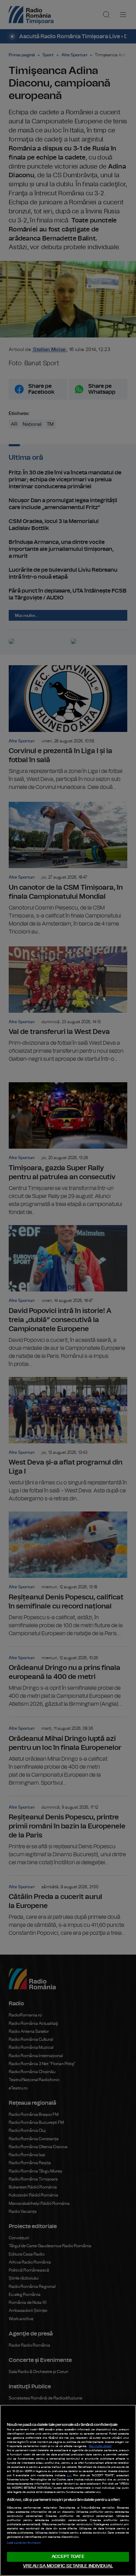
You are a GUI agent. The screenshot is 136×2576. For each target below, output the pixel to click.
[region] (68, 2490)
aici (69, 2476)
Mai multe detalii (100, 2446)
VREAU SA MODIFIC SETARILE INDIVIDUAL (68, 2566)
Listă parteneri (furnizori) (24, 2543)
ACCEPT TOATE (68, 2557)
